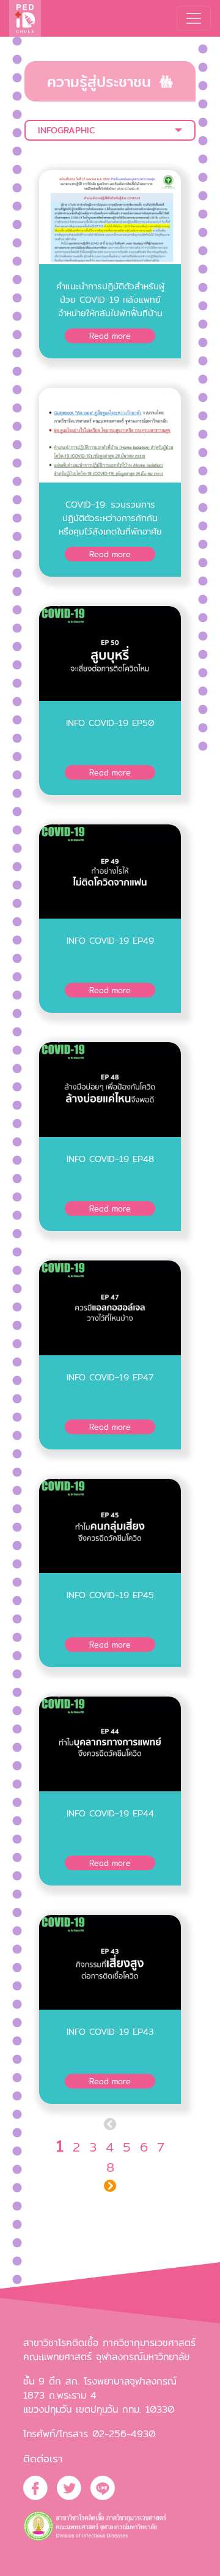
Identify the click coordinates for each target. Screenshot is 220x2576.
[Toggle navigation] (194, 18)
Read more (110, 336)
